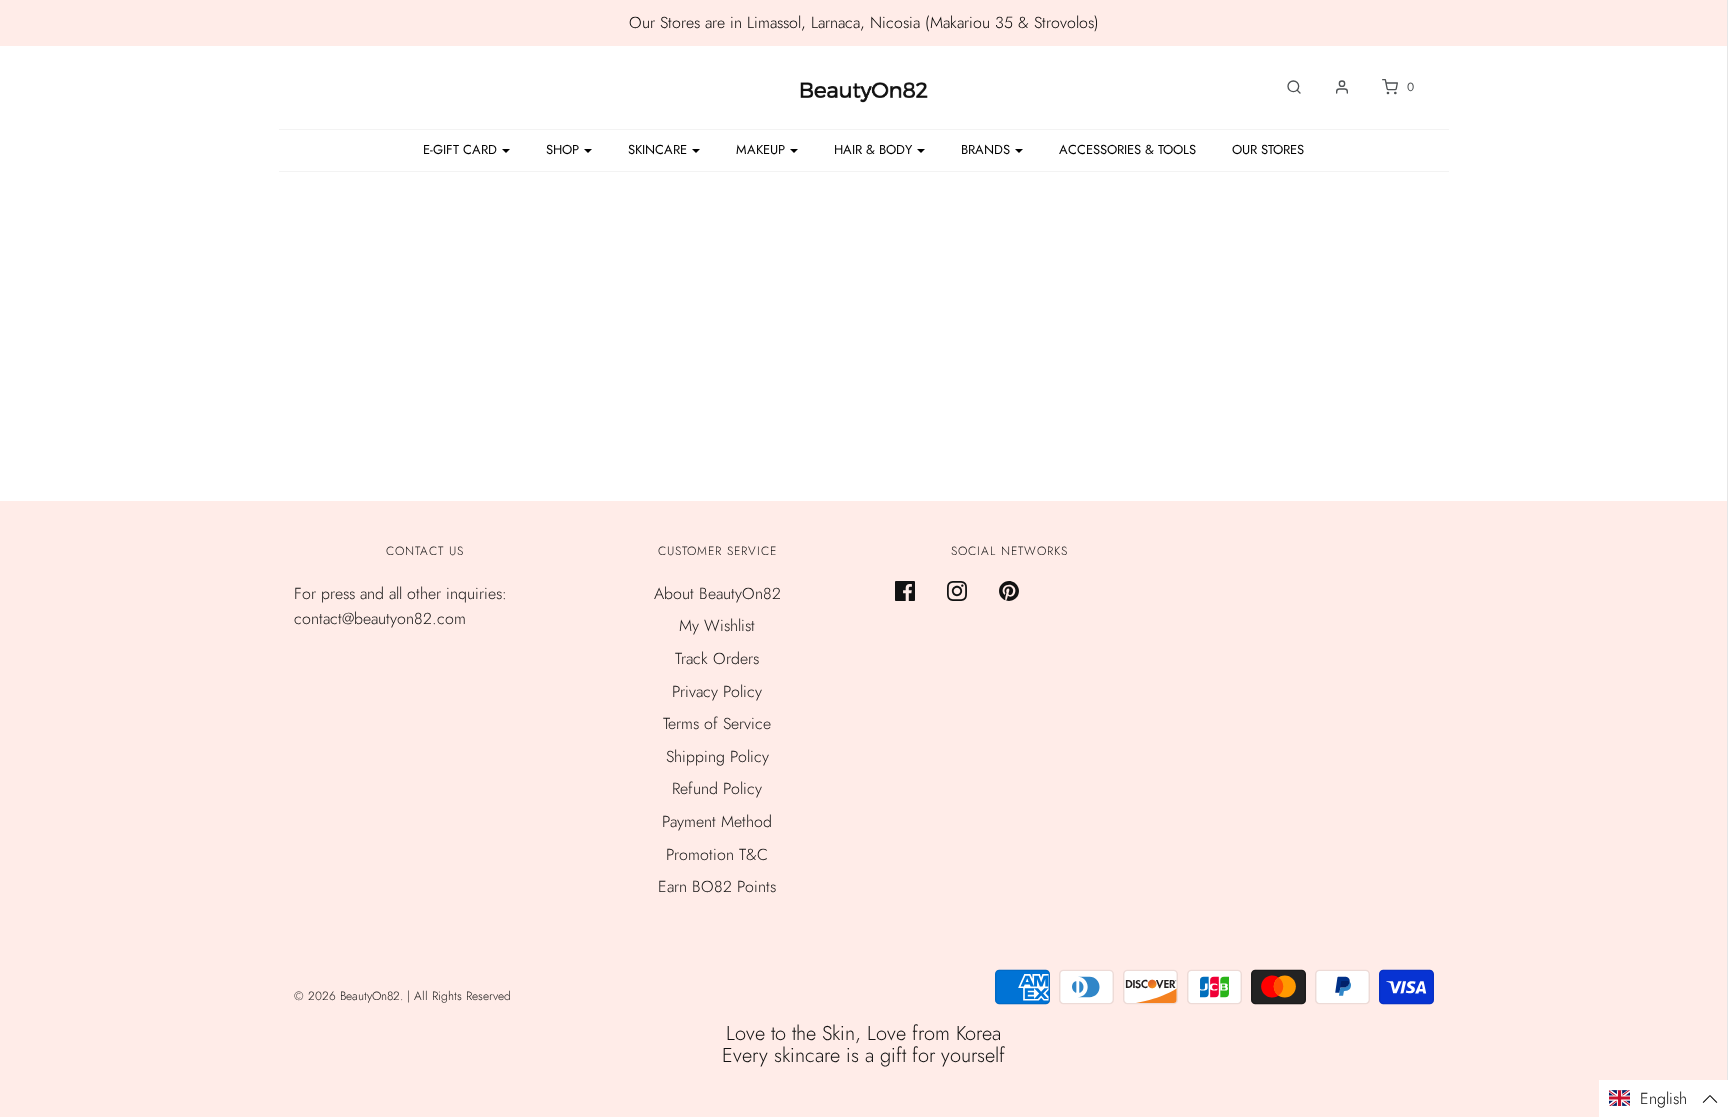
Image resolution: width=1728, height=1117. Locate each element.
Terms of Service (717, 723)
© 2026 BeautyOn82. (350, 996)
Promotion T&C (717, 854)
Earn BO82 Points (717, 886)
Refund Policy (717, 788)
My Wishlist (717, 625)
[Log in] (1332, 87)
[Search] (1284, 87)
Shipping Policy (717, 756)
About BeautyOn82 (717, 593)
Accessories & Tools (1127, 149)
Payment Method (717, 821)
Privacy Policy (717, 691)
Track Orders (717, 658)
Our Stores (1268, 149)
